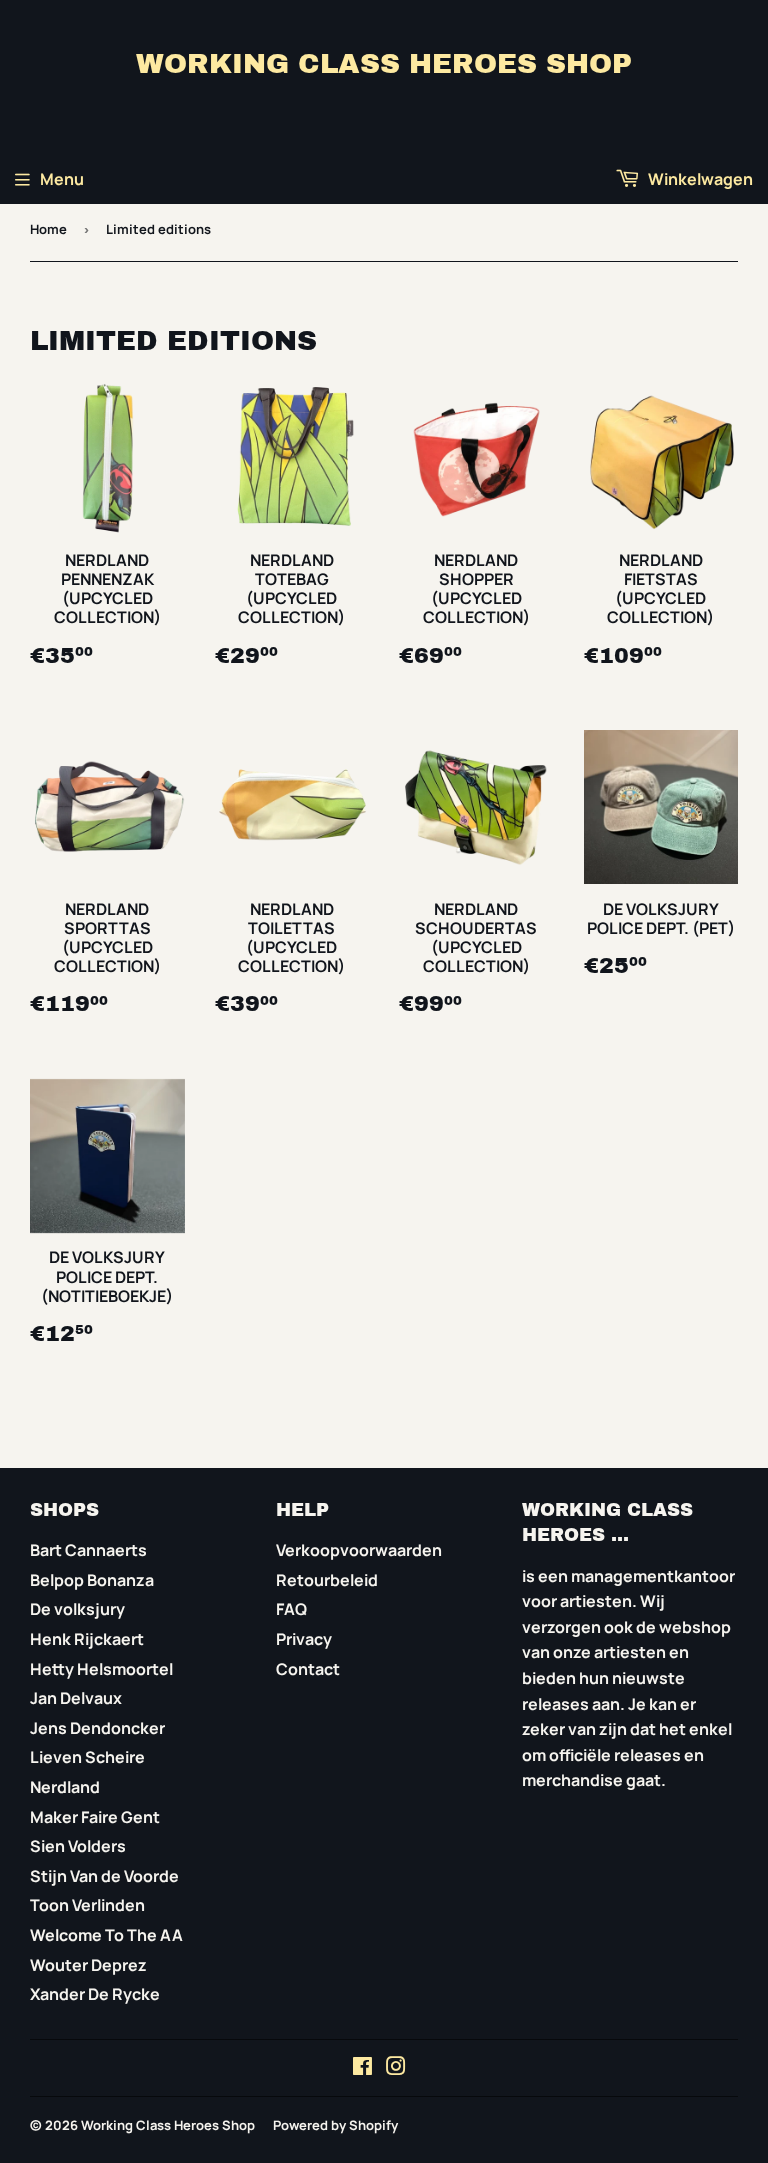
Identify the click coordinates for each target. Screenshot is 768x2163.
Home (48, 229)
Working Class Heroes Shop (384, 64)
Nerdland (65, 1787)
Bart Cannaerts (88, 1550)
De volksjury (77, 1609)
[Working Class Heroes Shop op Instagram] (396, 2068)
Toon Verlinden (87, 1905)
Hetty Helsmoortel (101, 1669)
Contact (308, 1669)
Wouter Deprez (88, 1965)
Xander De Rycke (95, 1994)
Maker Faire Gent (95, 1817)
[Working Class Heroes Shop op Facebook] (362, 2068)
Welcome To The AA (106, 1935)
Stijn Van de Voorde (104, 1876)
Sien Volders (78, 1846)
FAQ (291, 1609)
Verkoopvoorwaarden (359, 1550)
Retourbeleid (327, 1580)
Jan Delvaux (76, 1698)
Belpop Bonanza (92, 1580)
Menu (62, 179)
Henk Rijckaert (87, 1639)
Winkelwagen (699, 179)
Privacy (304, 1639)
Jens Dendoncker (97, 1728)
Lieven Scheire (87, 1757)
